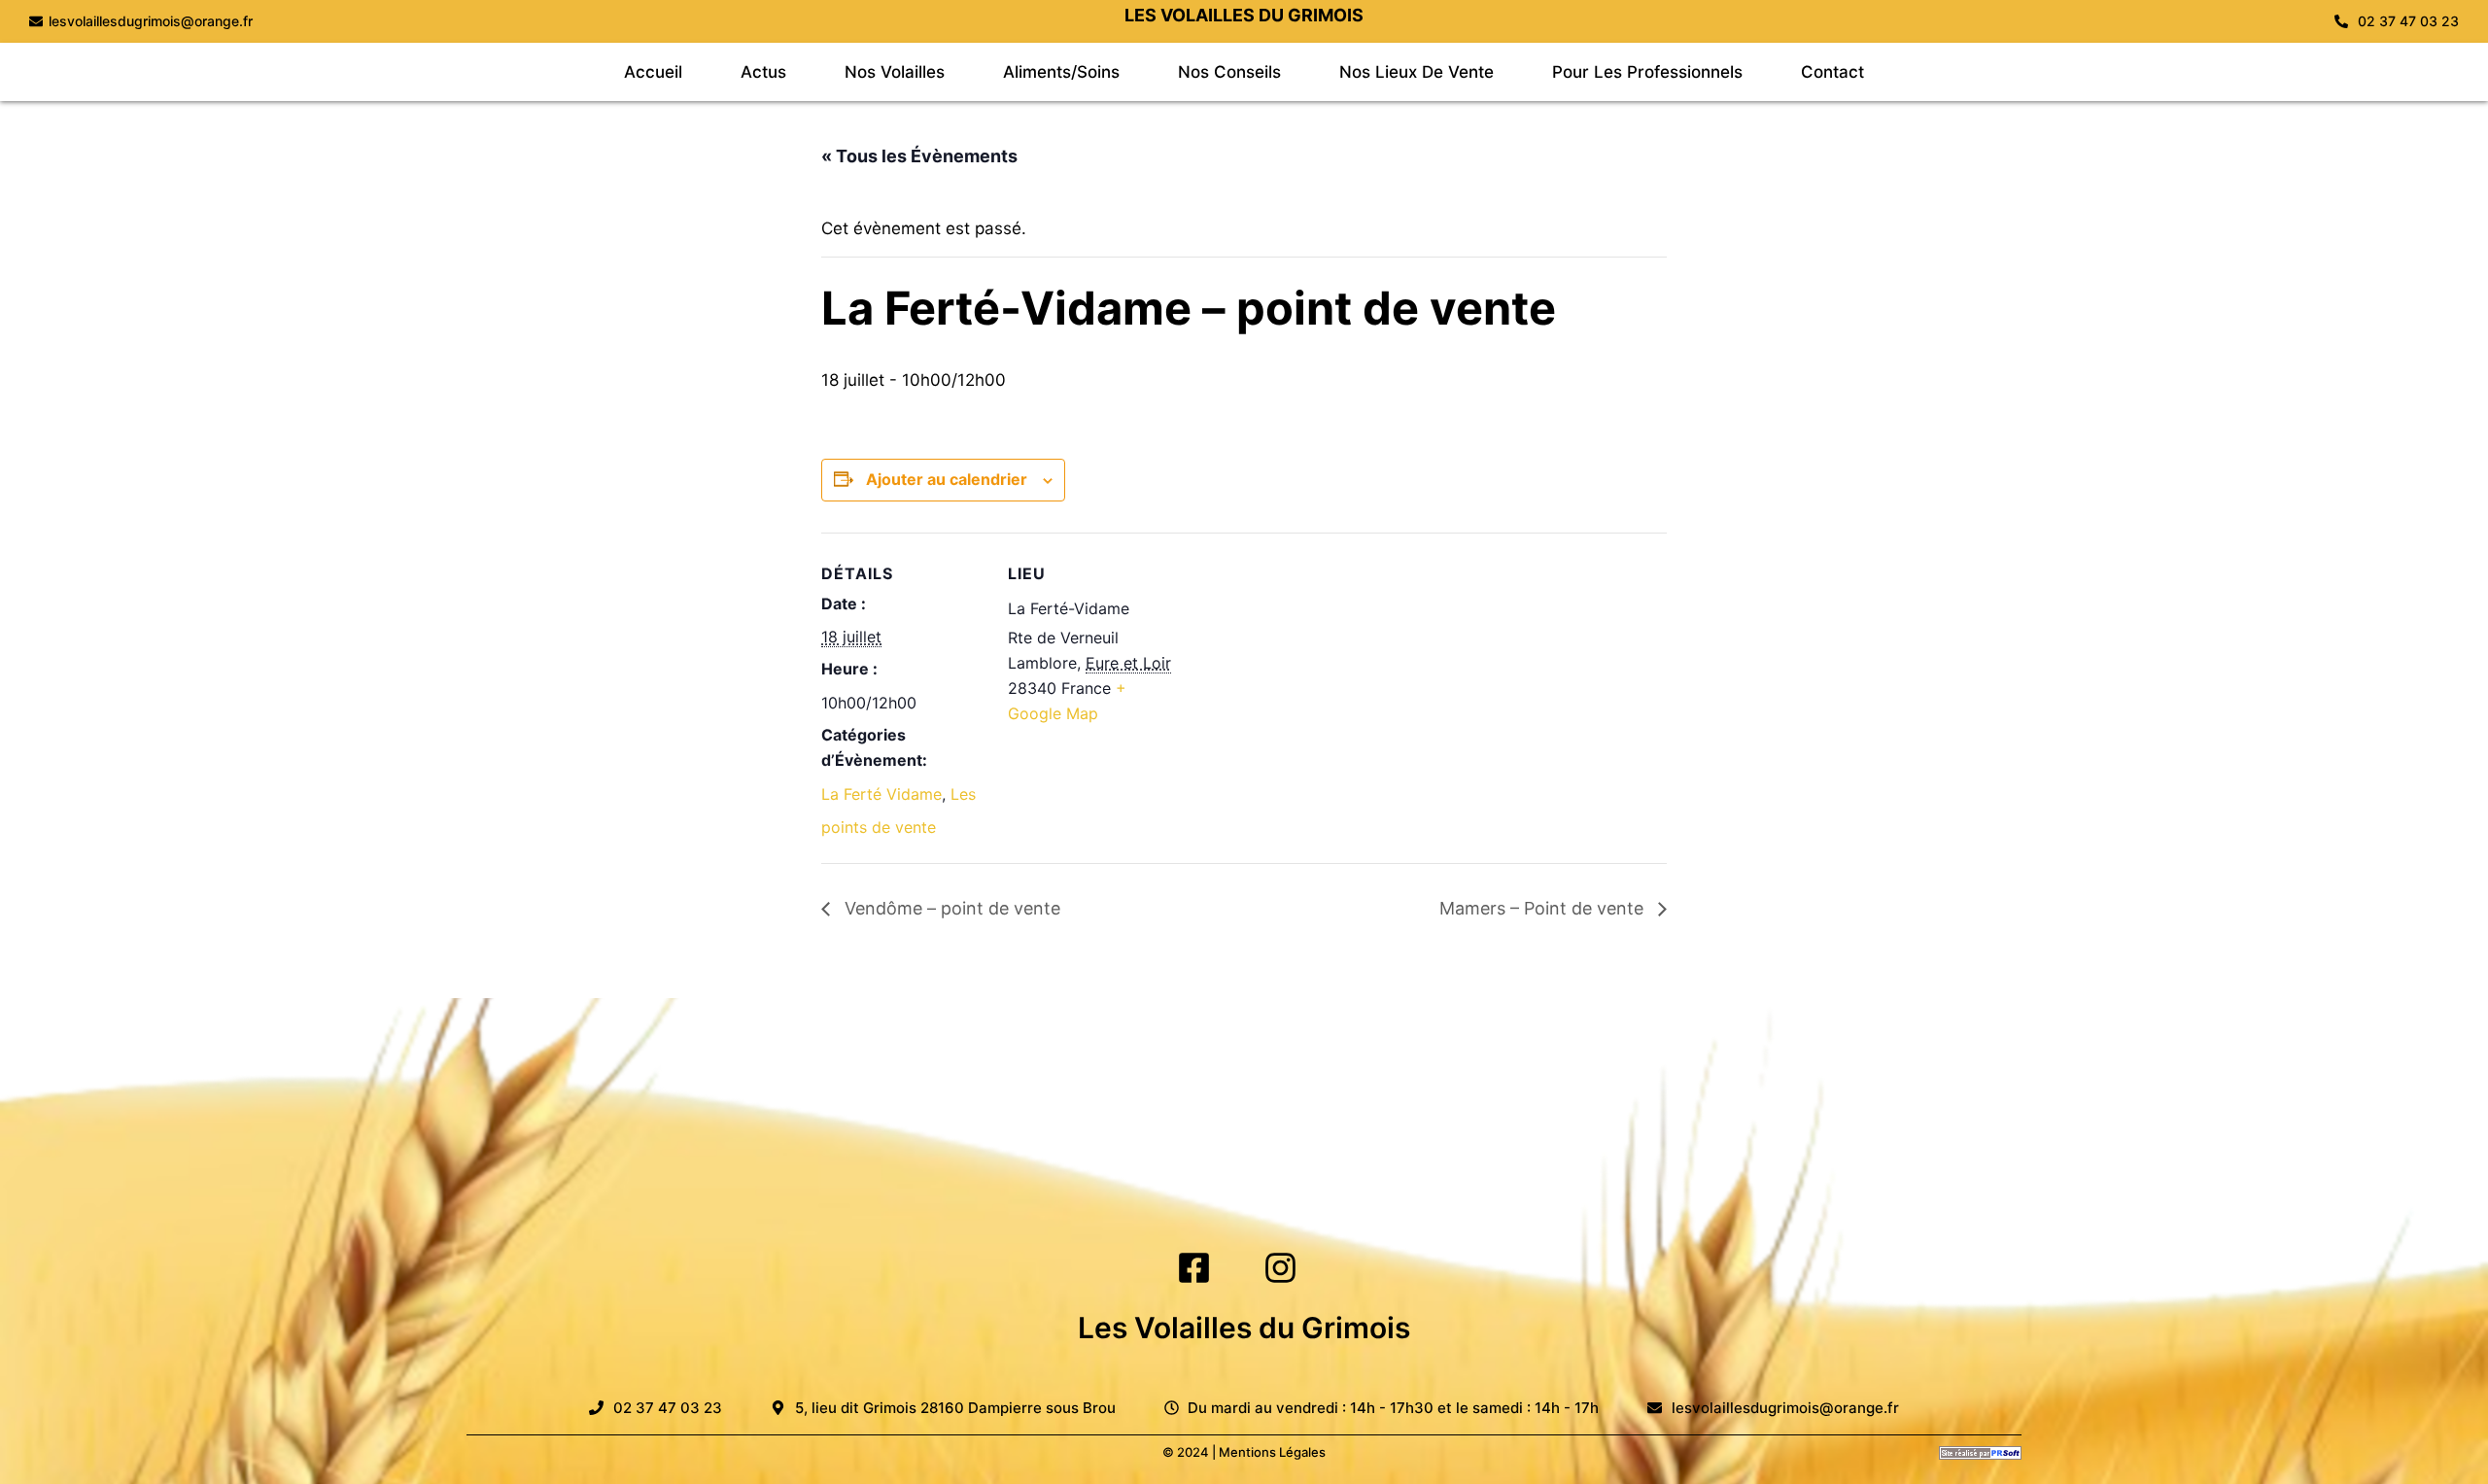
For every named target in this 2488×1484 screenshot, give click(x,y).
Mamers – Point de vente (1544, 908)
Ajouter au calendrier (947, 479)
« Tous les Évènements (919, 156)
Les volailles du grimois (1244, 15)
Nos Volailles (895, 72)
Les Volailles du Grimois (1244, 1328)
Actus (763, 72)
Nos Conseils (1229, 72)
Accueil (653, 72)
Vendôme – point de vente (950, 908)
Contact (1832, 72)
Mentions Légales (1272, 1452)
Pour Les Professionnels (1647, 72)
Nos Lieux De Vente (1417, 72)
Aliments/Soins (1061, 72)
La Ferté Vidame (881, 794)
